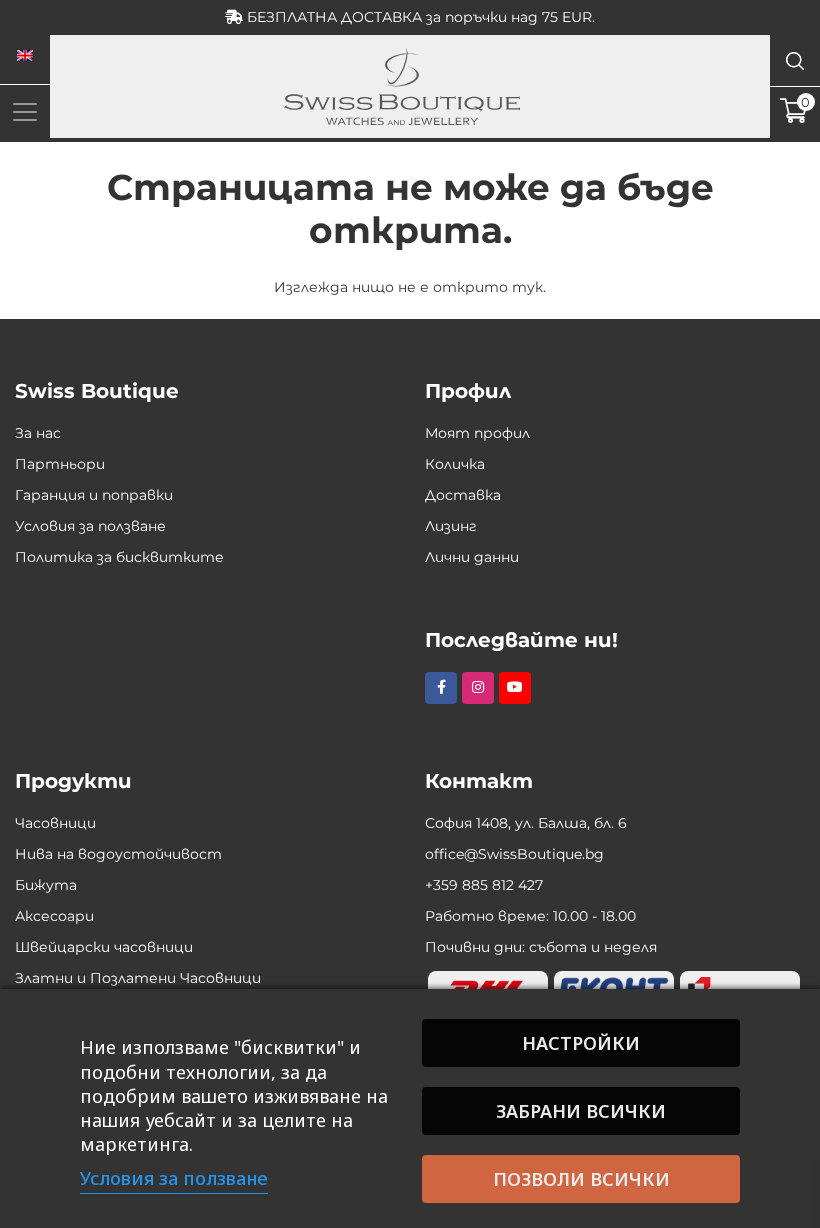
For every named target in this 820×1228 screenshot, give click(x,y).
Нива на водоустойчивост (118, 854)
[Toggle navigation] (25, 111)
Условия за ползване (90, 526)
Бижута (46, 885)
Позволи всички (581, 1179)
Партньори (60, 464)
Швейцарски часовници (104, 947)
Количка (455, 464)
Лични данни (472, 557)
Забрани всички (581, 1111)
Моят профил (477, 433)
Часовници (55, 823)
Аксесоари (54, 916)
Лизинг (451, 526)
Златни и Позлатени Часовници (138, 978)
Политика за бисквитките (119, 557)
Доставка (463, 495)
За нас (38, 433)
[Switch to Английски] (25, 56)
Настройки (581, 1043)
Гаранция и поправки (94, 495)
